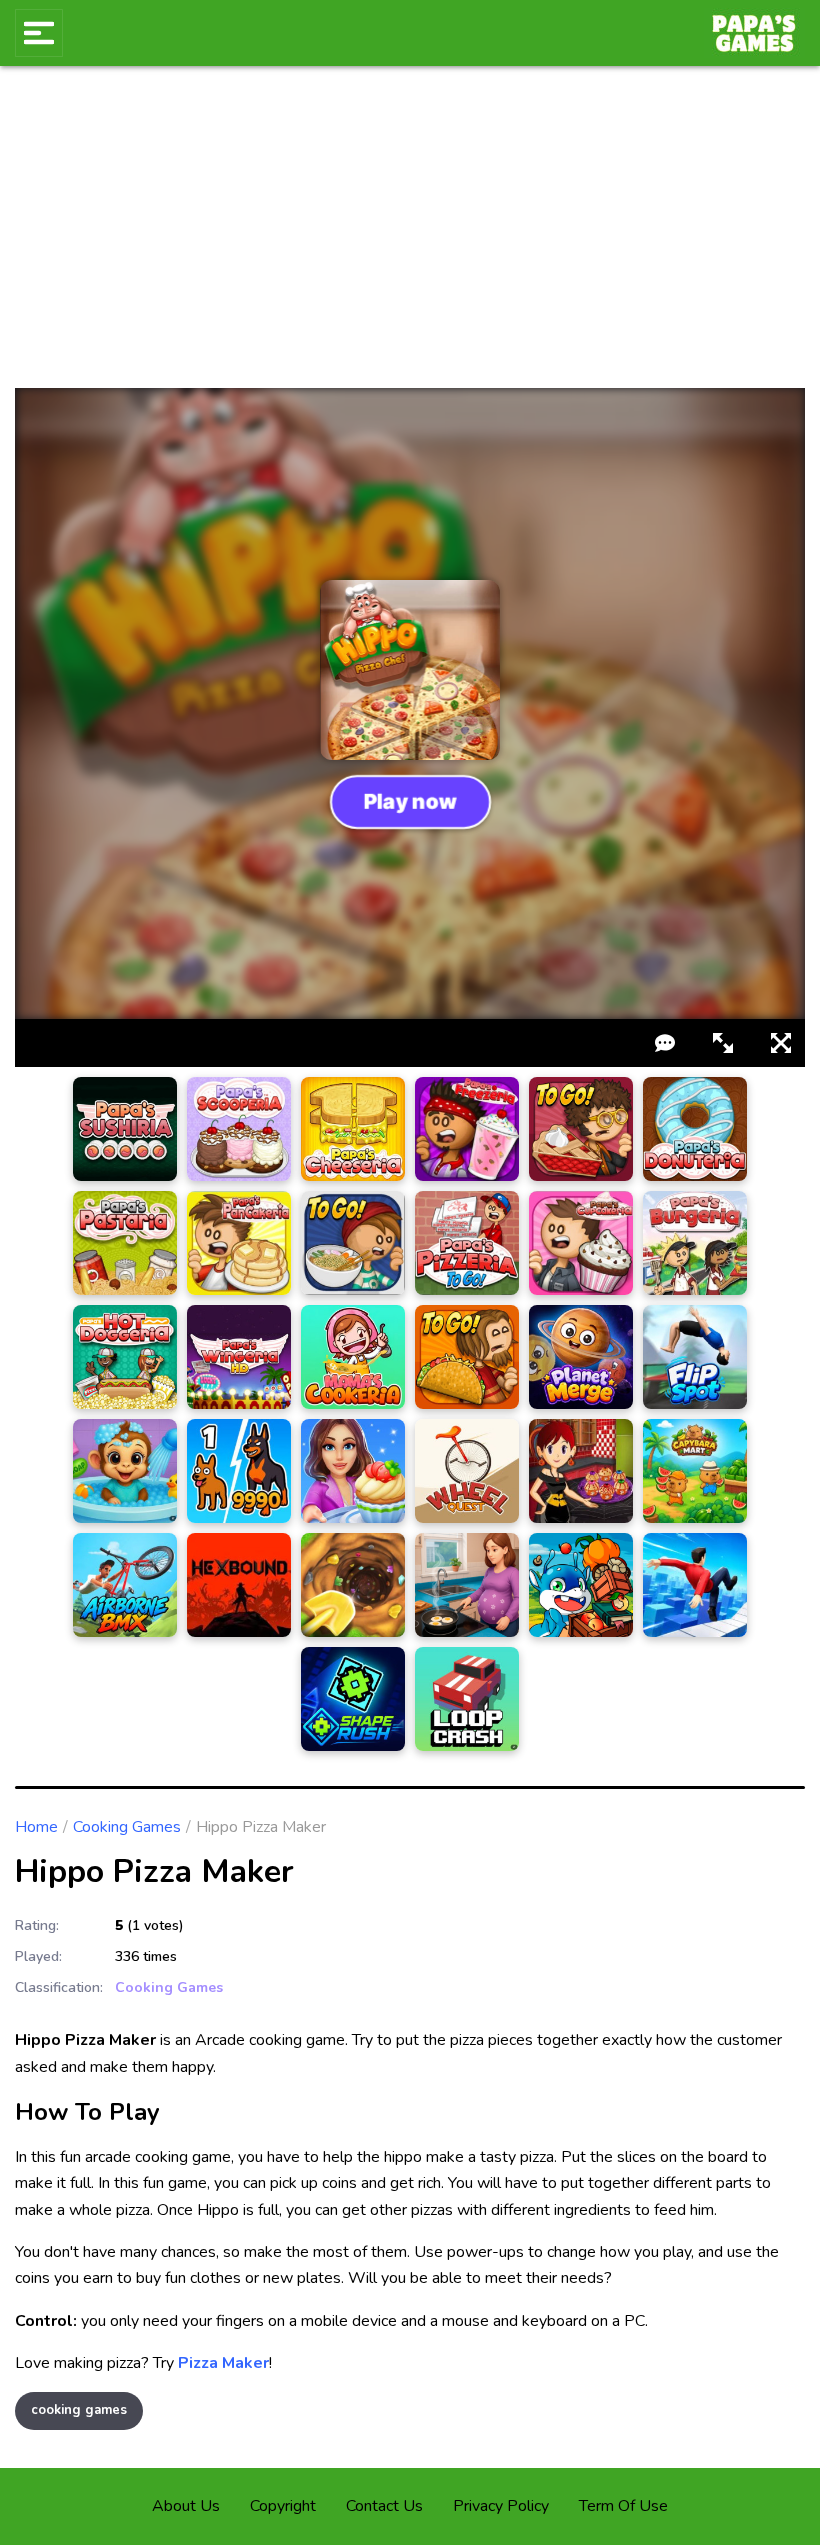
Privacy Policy (501, 2506)
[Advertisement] (410, 238)
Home (36, 1827)
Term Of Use (623, 2506)
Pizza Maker (223, 2363)
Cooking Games (127, 1827)
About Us (186, 2506)
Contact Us (384, 2506)
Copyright (283, 2506)
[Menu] (39, 33)
